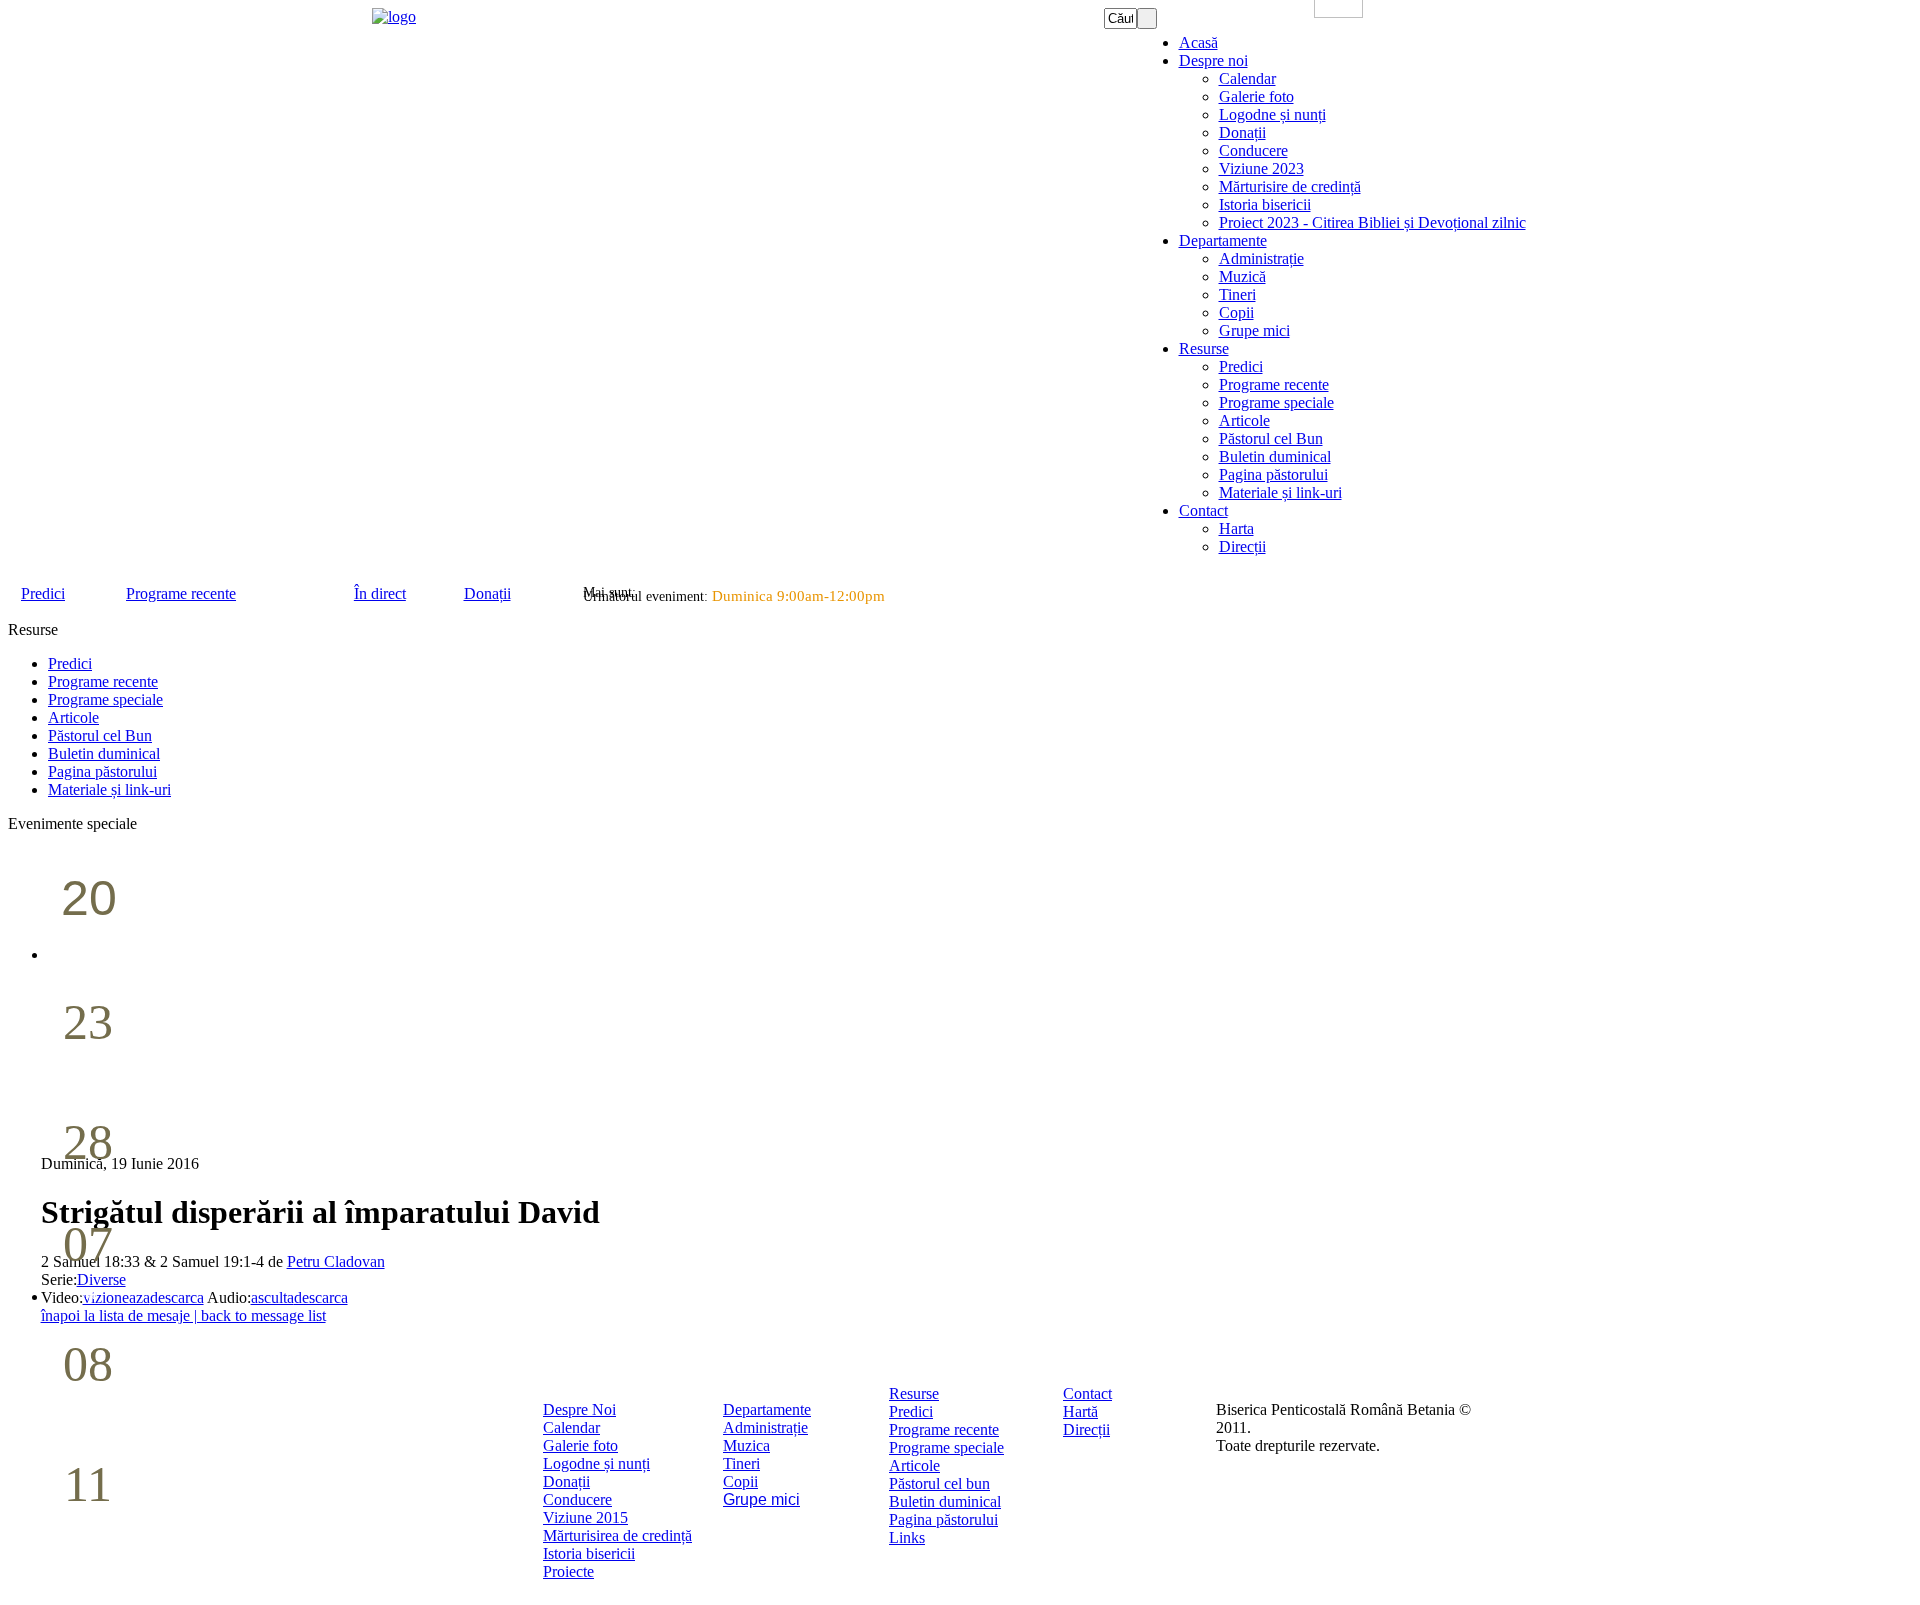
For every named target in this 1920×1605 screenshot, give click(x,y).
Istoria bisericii (589, 1553)
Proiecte (568, 1571)
